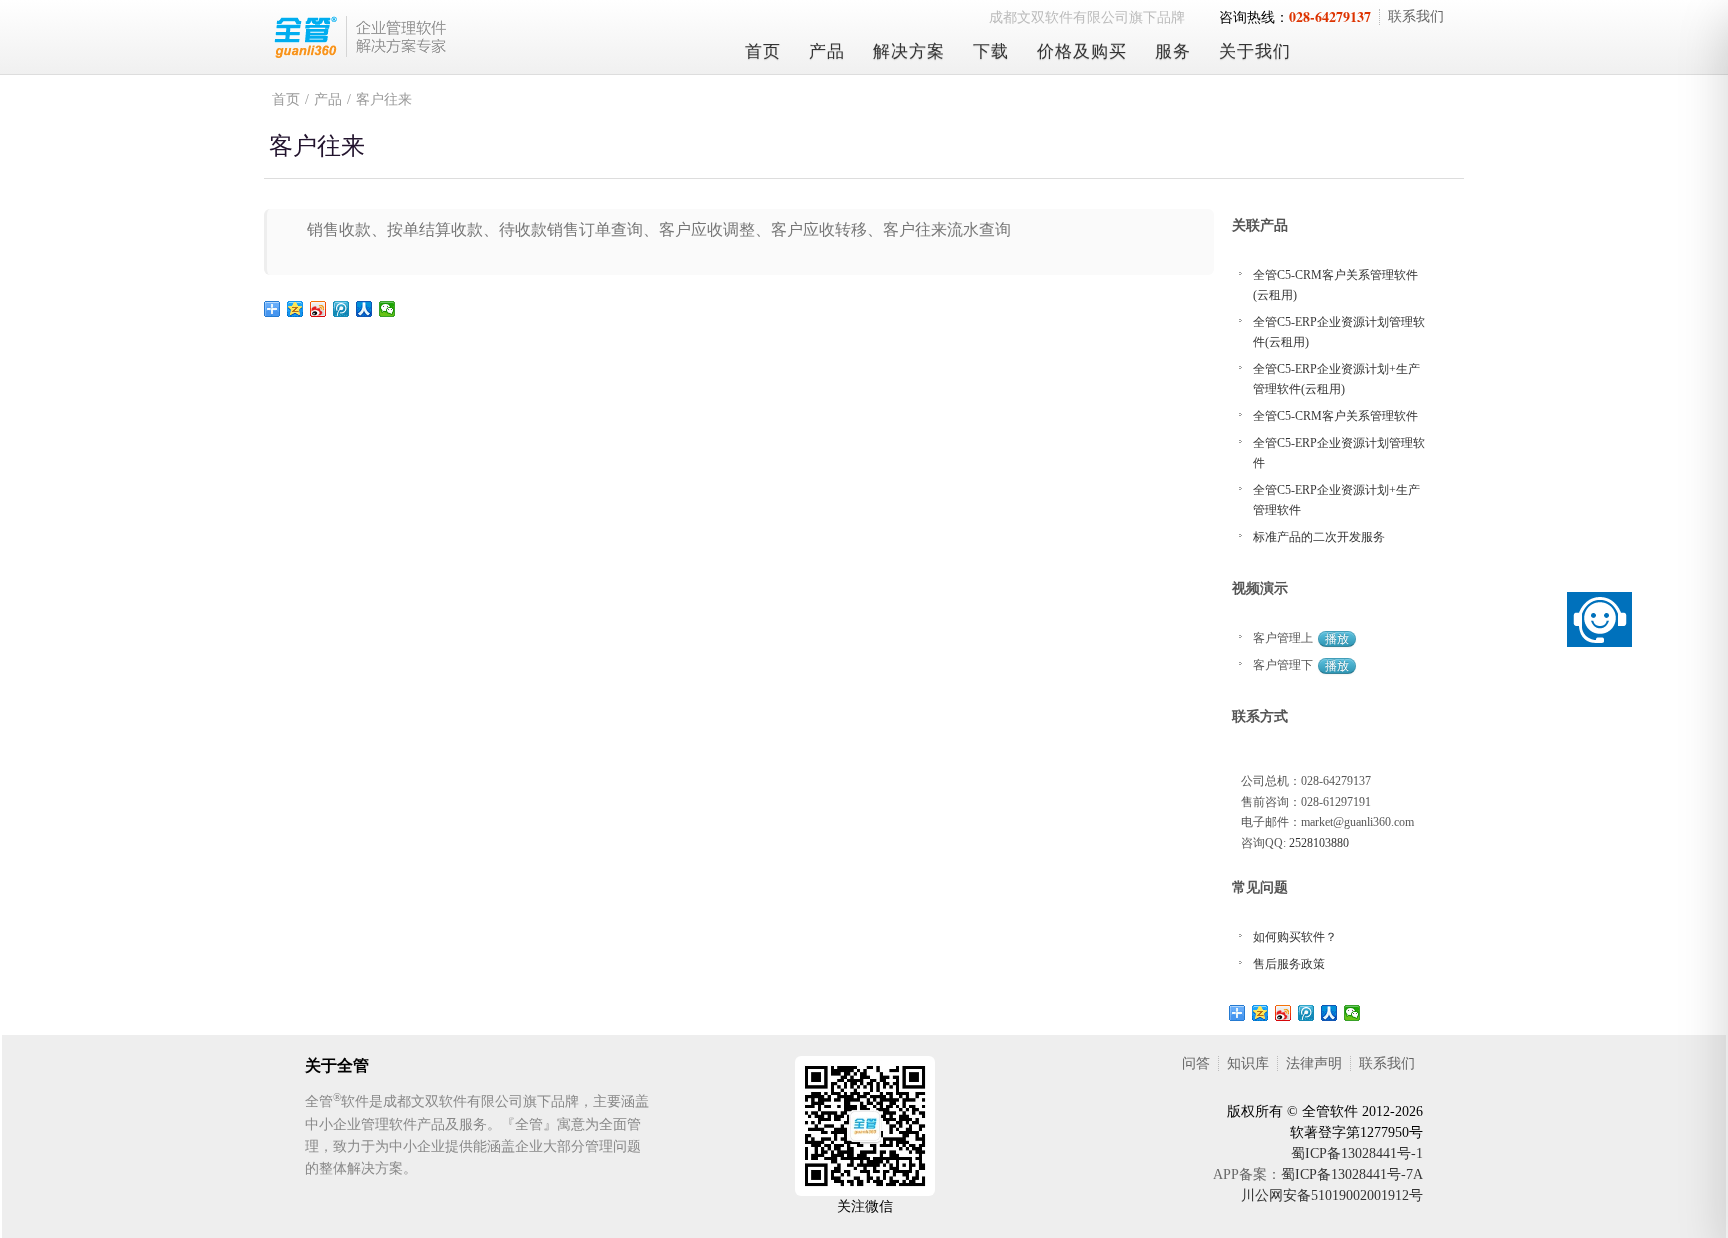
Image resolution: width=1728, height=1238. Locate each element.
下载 (991, 51)
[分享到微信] (387, 309)
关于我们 (1255, 51)
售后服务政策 (1289, 964)
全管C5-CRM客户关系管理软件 (1335, 416)
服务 (1173, 51)
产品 (827, 51)
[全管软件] (489, 37)
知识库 (1248, 1063)
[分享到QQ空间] (295, 309)
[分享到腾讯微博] (341, 309)
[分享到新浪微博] (318, 309)
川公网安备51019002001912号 (1332, 1195)
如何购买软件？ (1295, 937)
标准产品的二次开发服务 (1319, 537)
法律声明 (1314, 1063)
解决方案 (909, 51)
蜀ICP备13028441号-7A (1352, 1174)
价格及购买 (1082, 51)
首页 (763, 51)
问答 (1196, 1063)
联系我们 (1416, 16)
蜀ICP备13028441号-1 (1357, 1153)
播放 (1337, 639)
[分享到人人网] (364, 309)
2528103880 (1319, 843)
